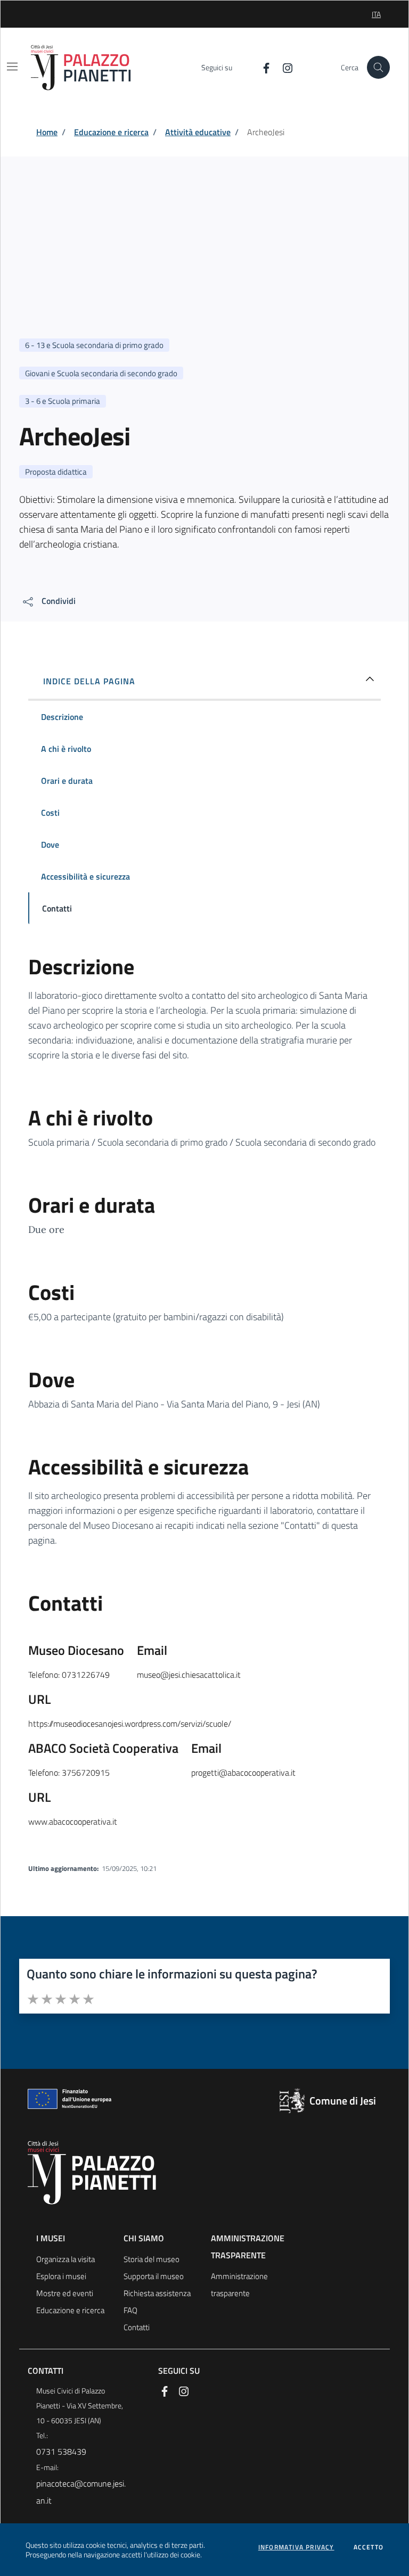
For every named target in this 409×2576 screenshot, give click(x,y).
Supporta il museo (154, 2276)
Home (47, 132)
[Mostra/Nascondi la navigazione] (12, 67)
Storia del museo (152, 2259)
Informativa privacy (296, 2547)
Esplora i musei (61, 2276)
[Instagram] (283, 67)
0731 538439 (61, 2451)
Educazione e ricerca (111, 132)
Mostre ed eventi (65, 2293)
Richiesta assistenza (157, 2293)
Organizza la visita (66, 2259)
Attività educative (198, 132)
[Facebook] (262, 67)
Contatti (137, 2327)
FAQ (130, 2310)
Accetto (369, 2547)
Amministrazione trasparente (239, 2285)
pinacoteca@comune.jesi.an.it (81, 2492)
